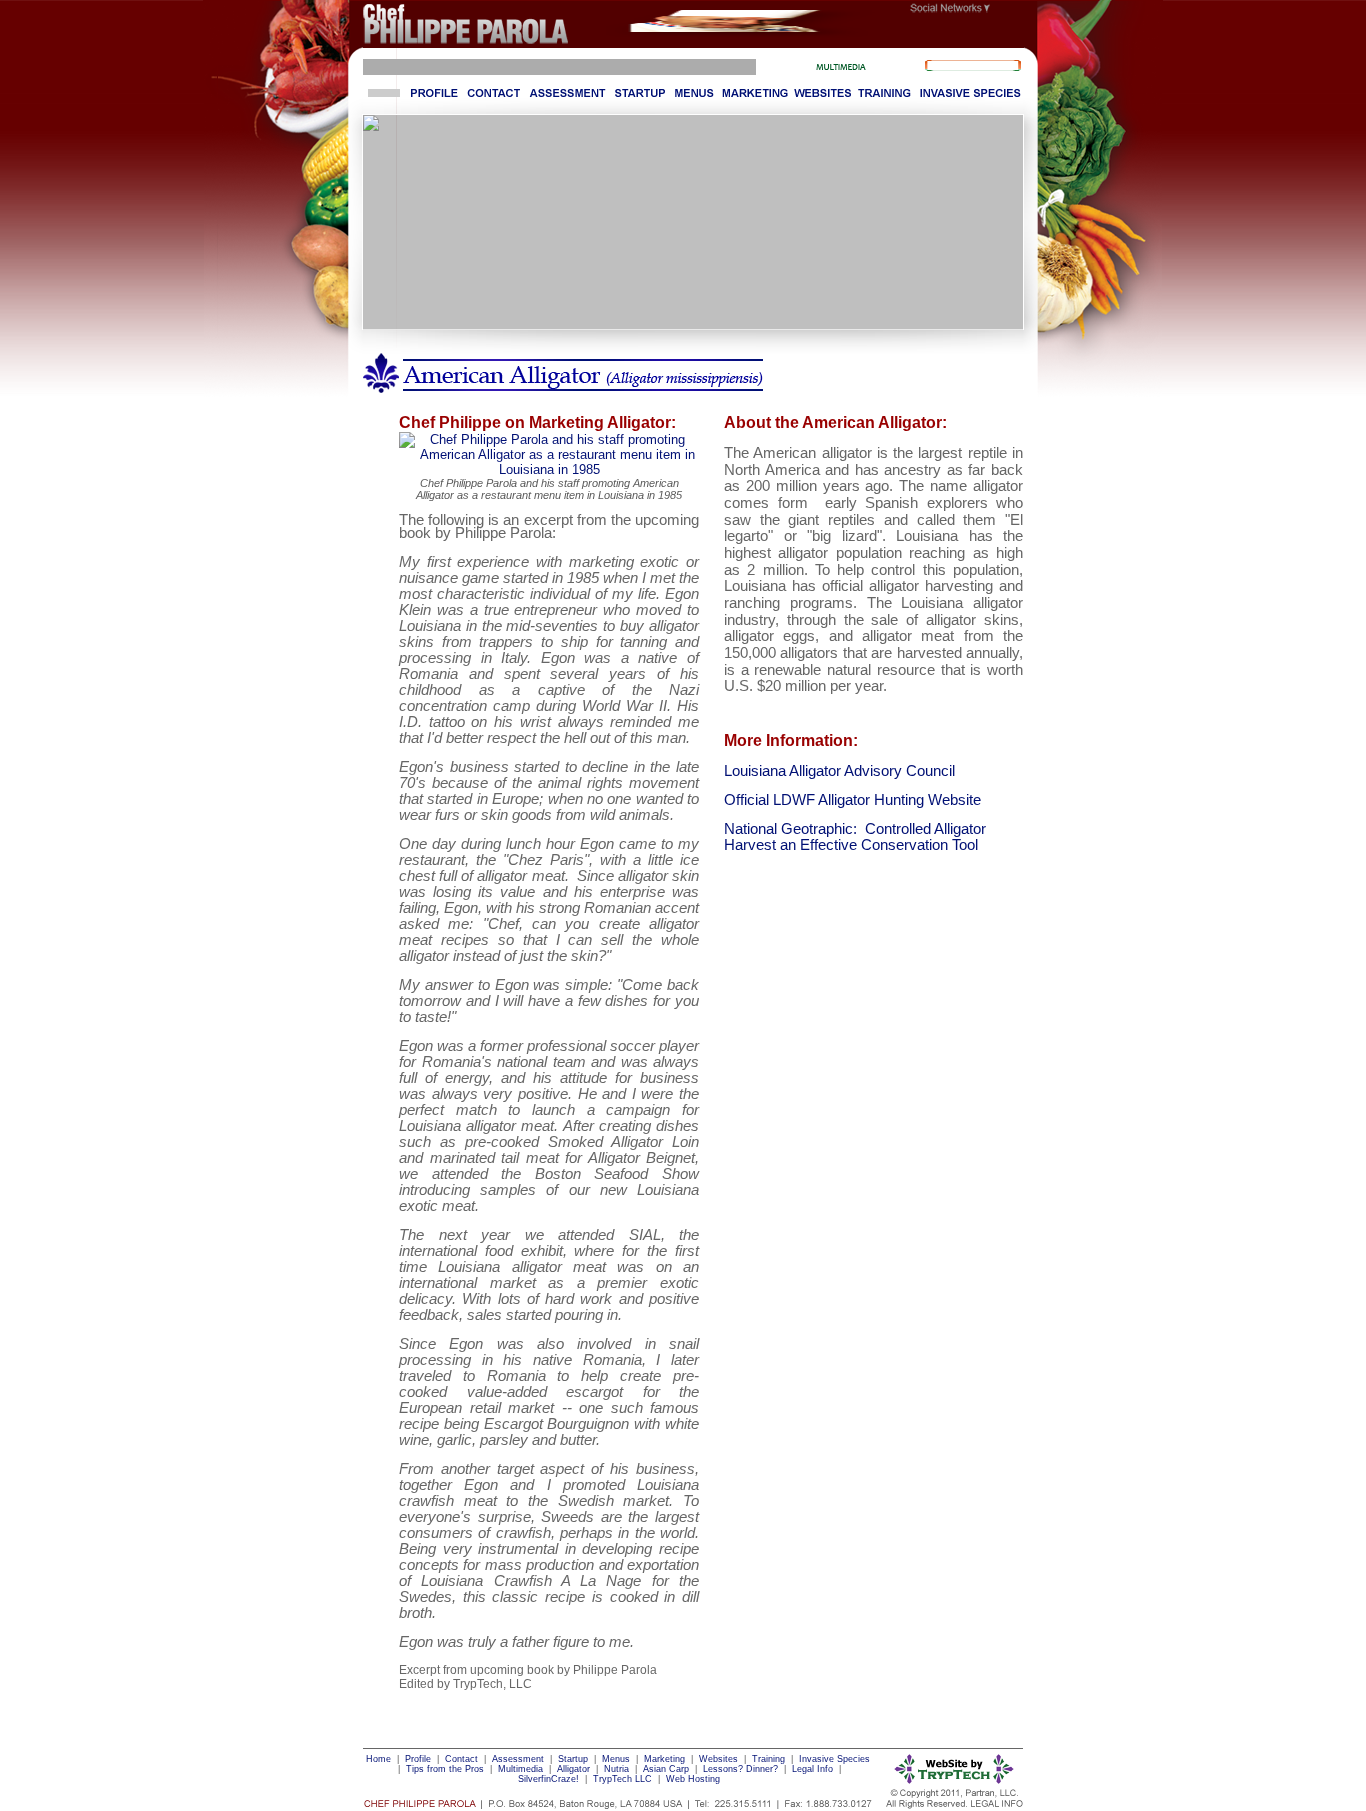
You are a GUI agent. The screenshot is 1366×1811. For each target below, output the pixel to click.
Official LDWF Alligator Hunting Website (852, 800)
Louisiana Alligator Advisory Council (839, 771)
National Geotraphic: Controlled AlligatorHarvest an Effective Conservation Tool (855, 837)
